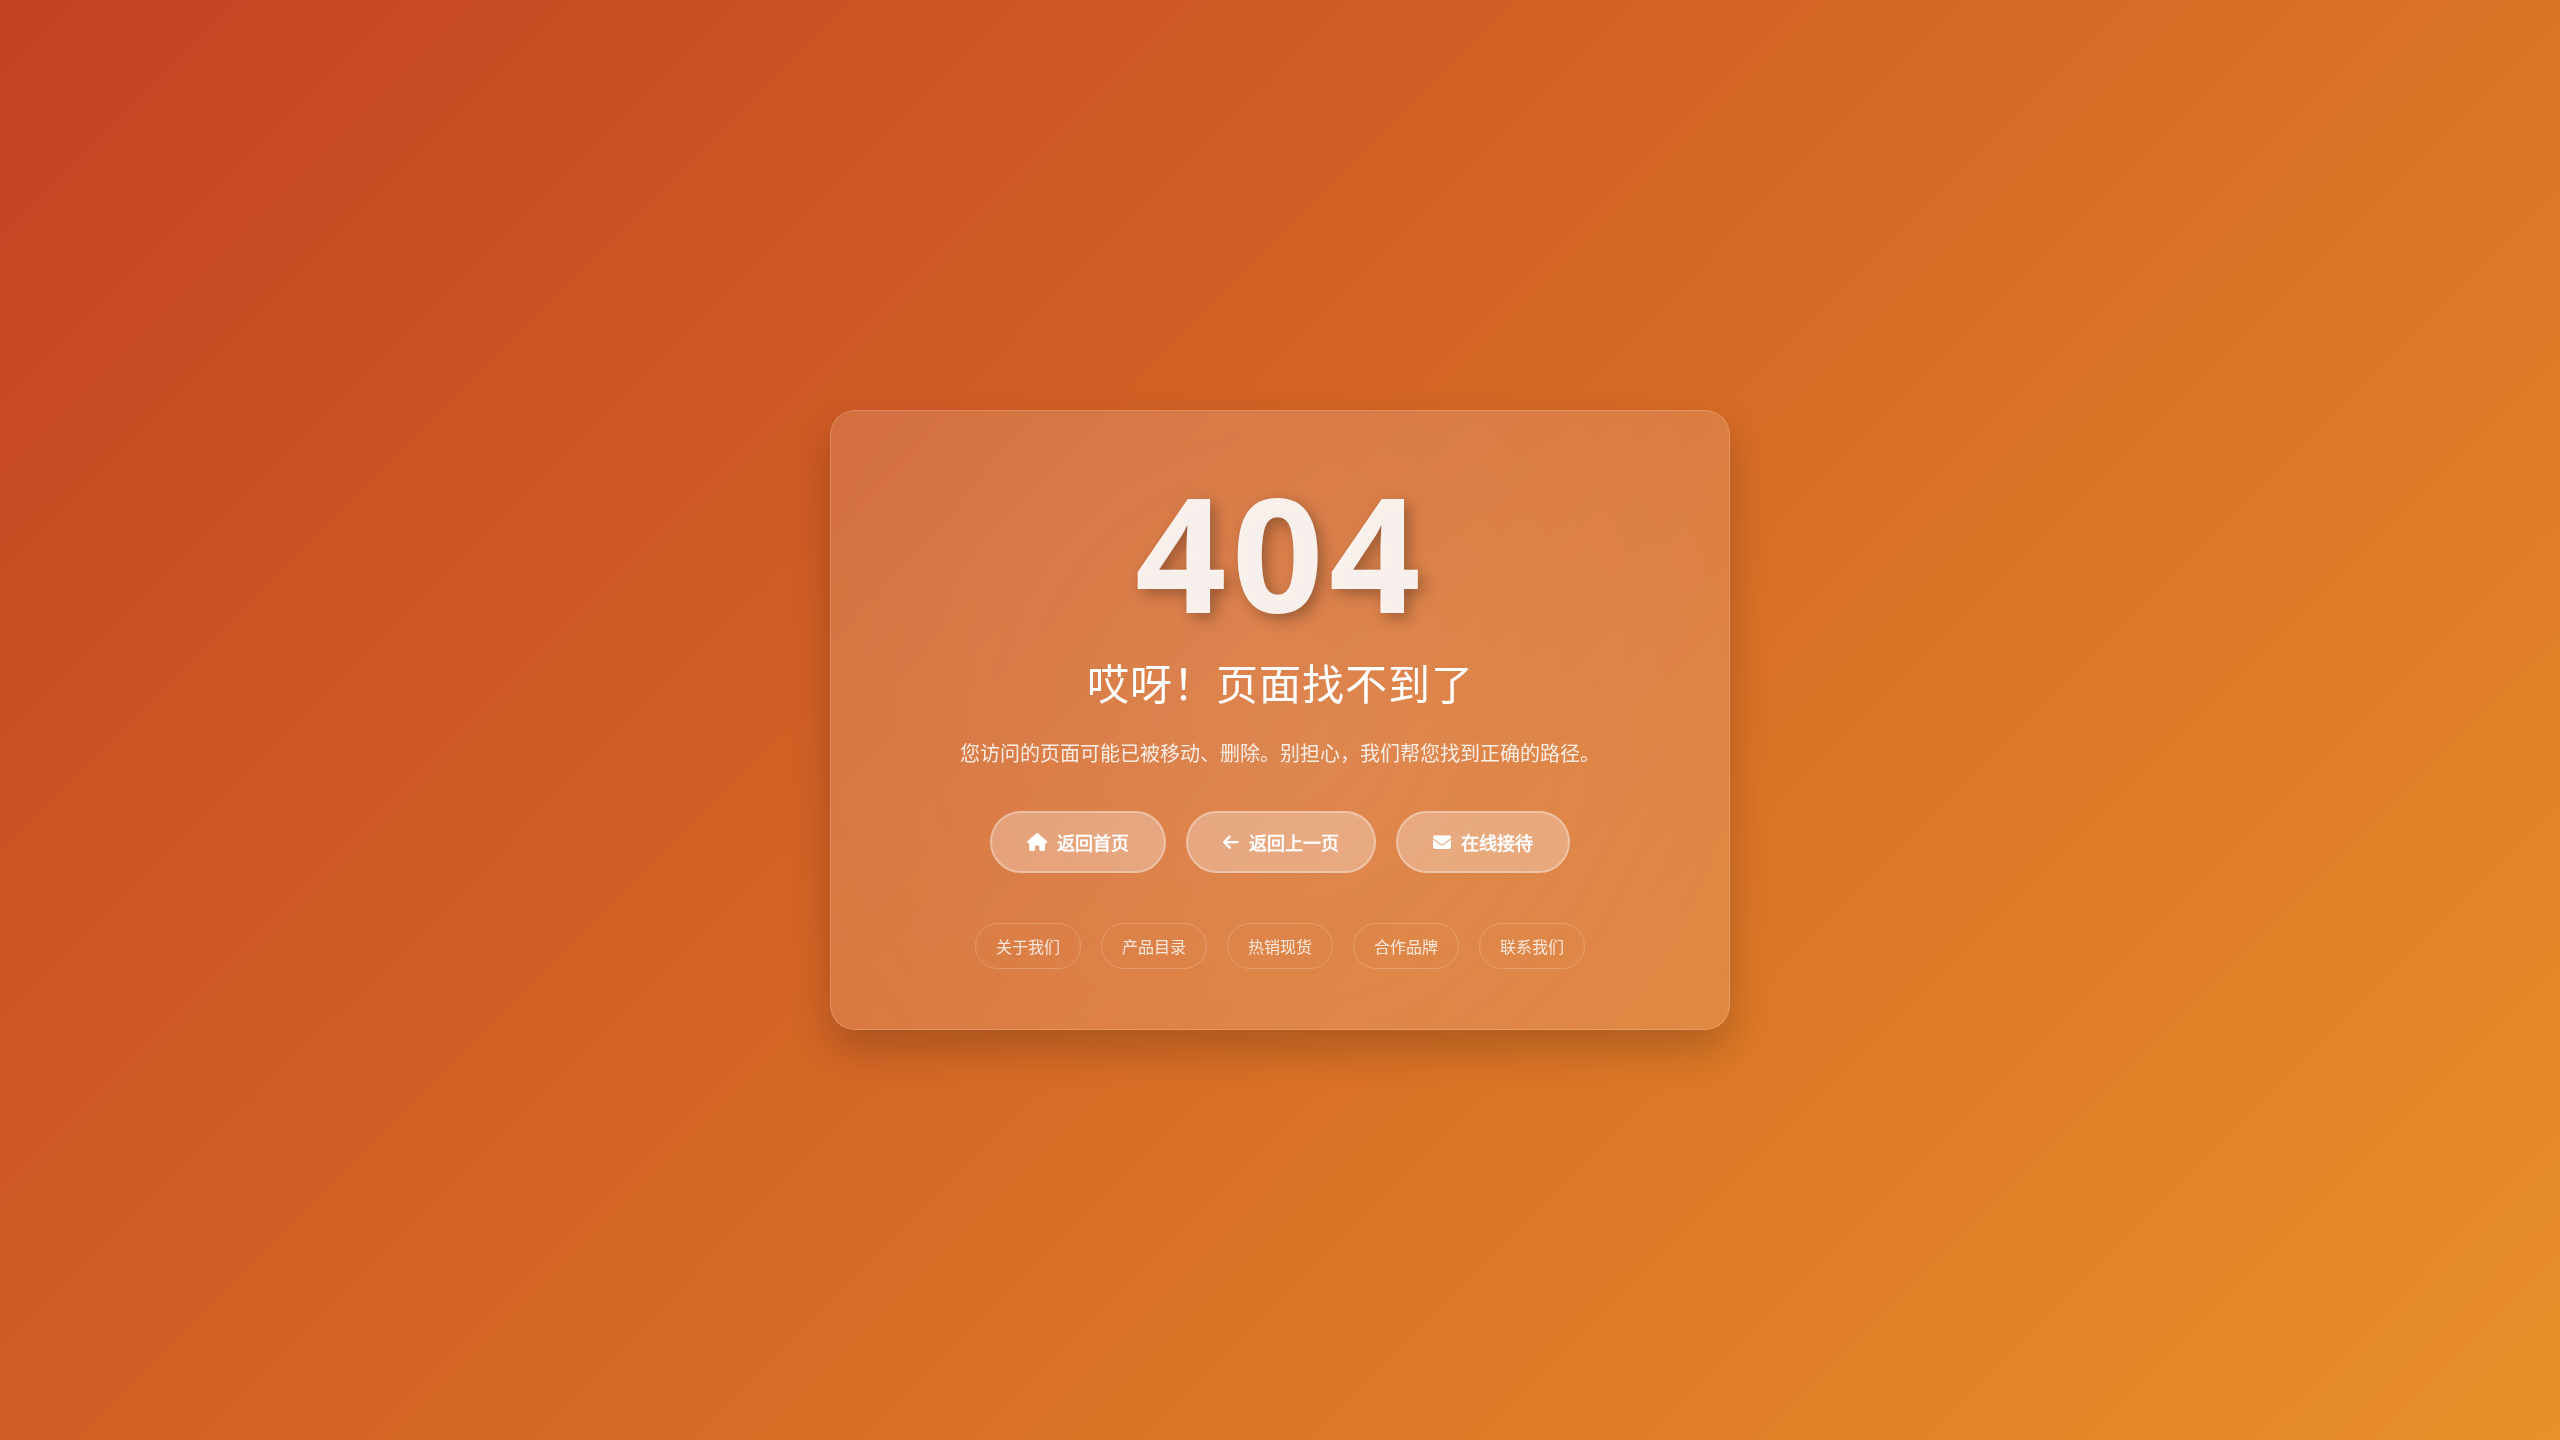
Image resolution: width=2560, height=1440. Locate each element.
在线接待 (1497, 843)
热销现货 (1280, 947)
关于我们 (1028, 947)
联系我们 (1532, 947)
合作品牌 (1406, 947)
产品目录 (1154, 947)
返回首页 (1093, 843)
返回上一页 (1294, 843)
